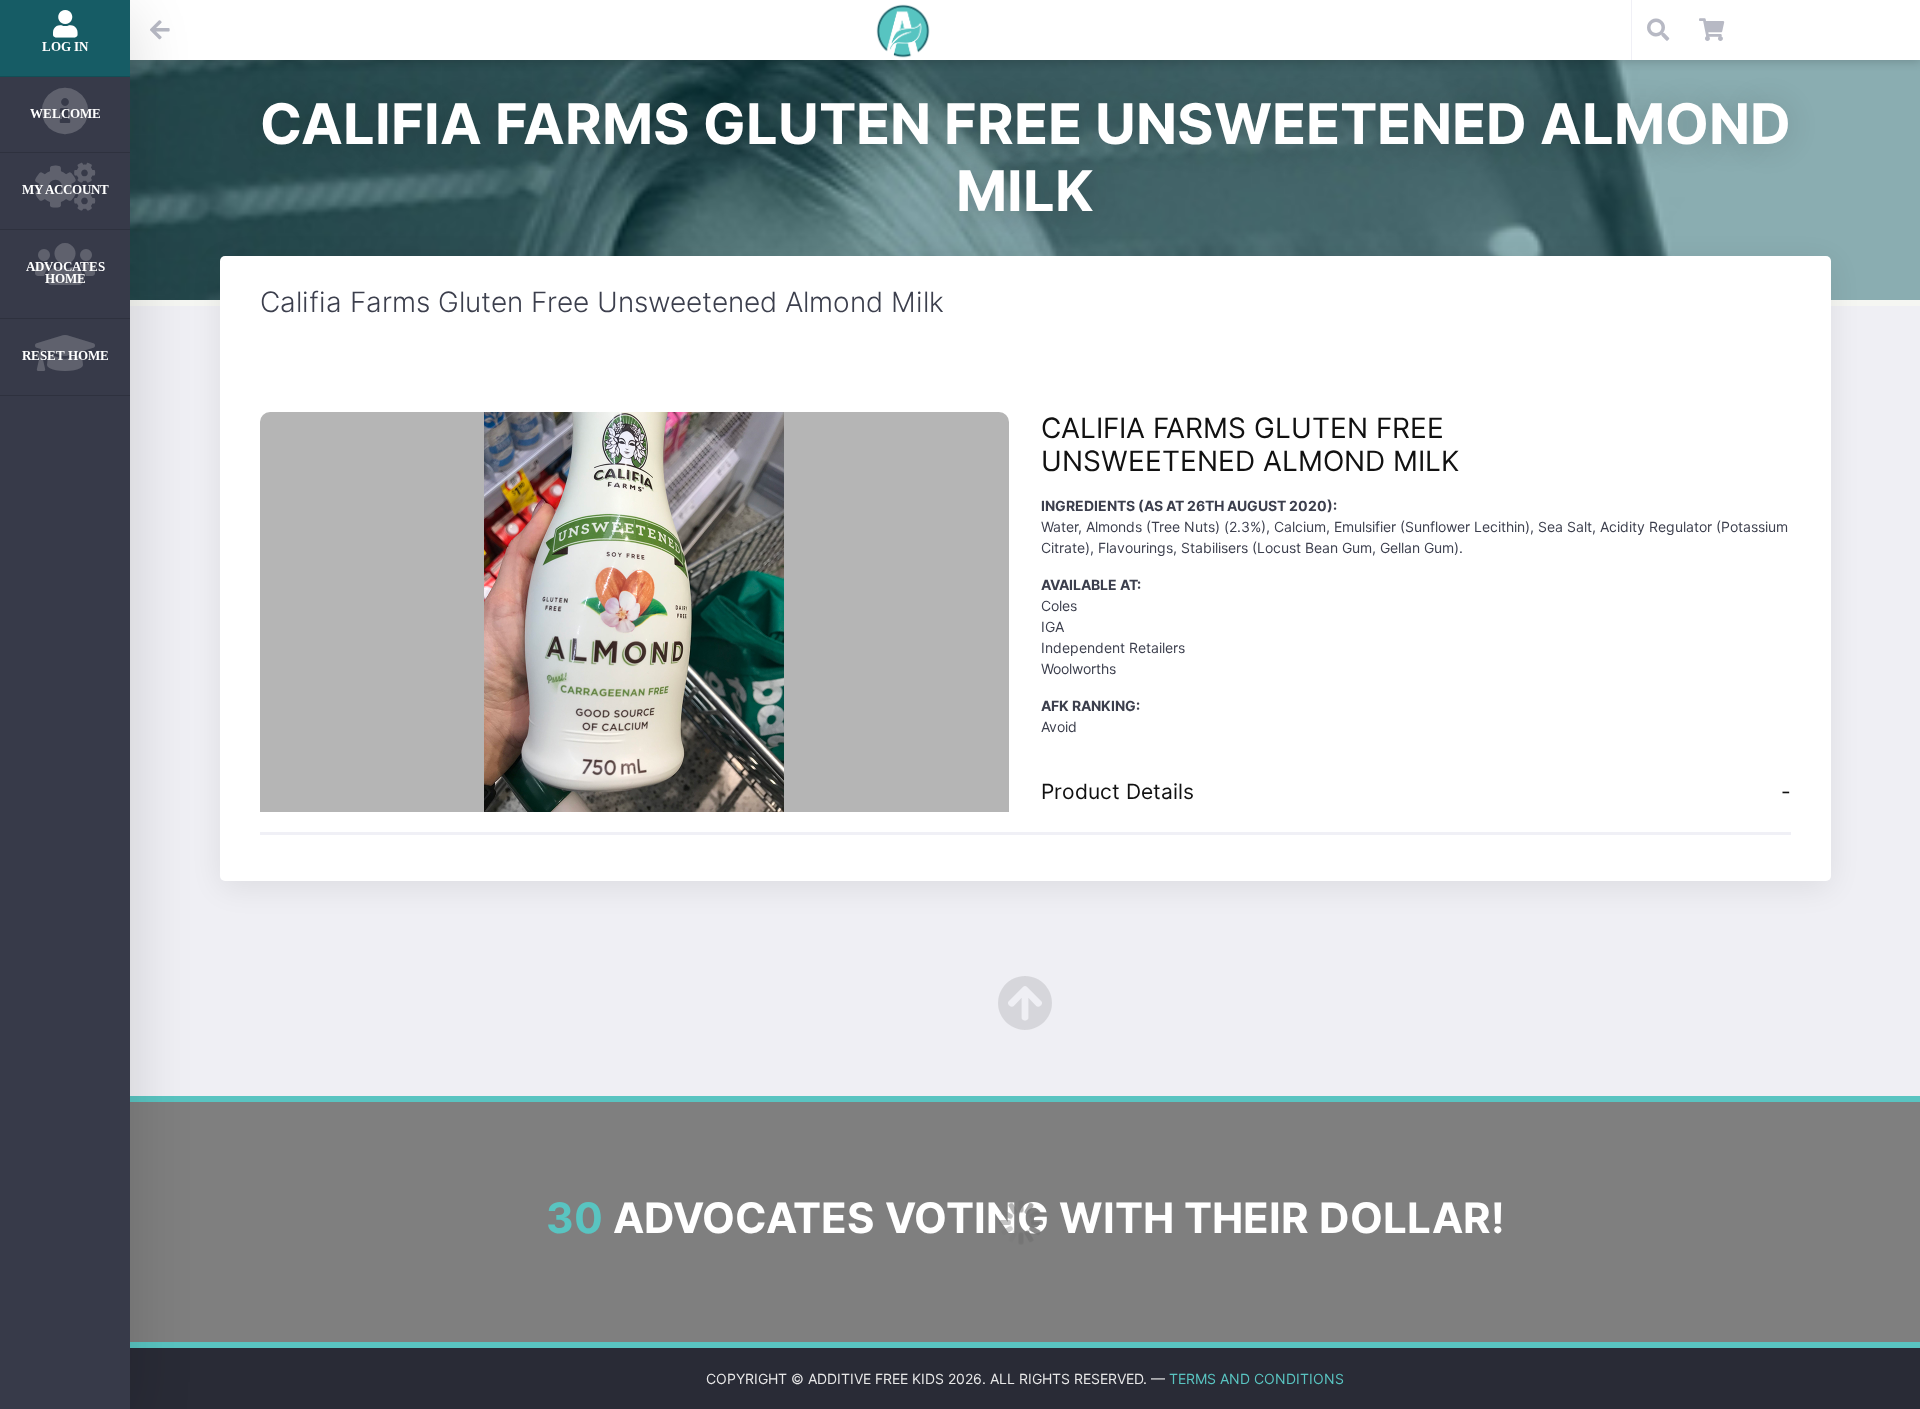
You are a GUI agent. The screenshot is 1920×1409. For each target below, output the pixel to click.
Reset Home (65, 355)
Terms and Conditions (1256, 1378)
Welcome (65, 113)
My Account (65, 189)
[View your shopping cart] (1711, 30)
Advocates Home (65, 273)
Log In (65, 46)
